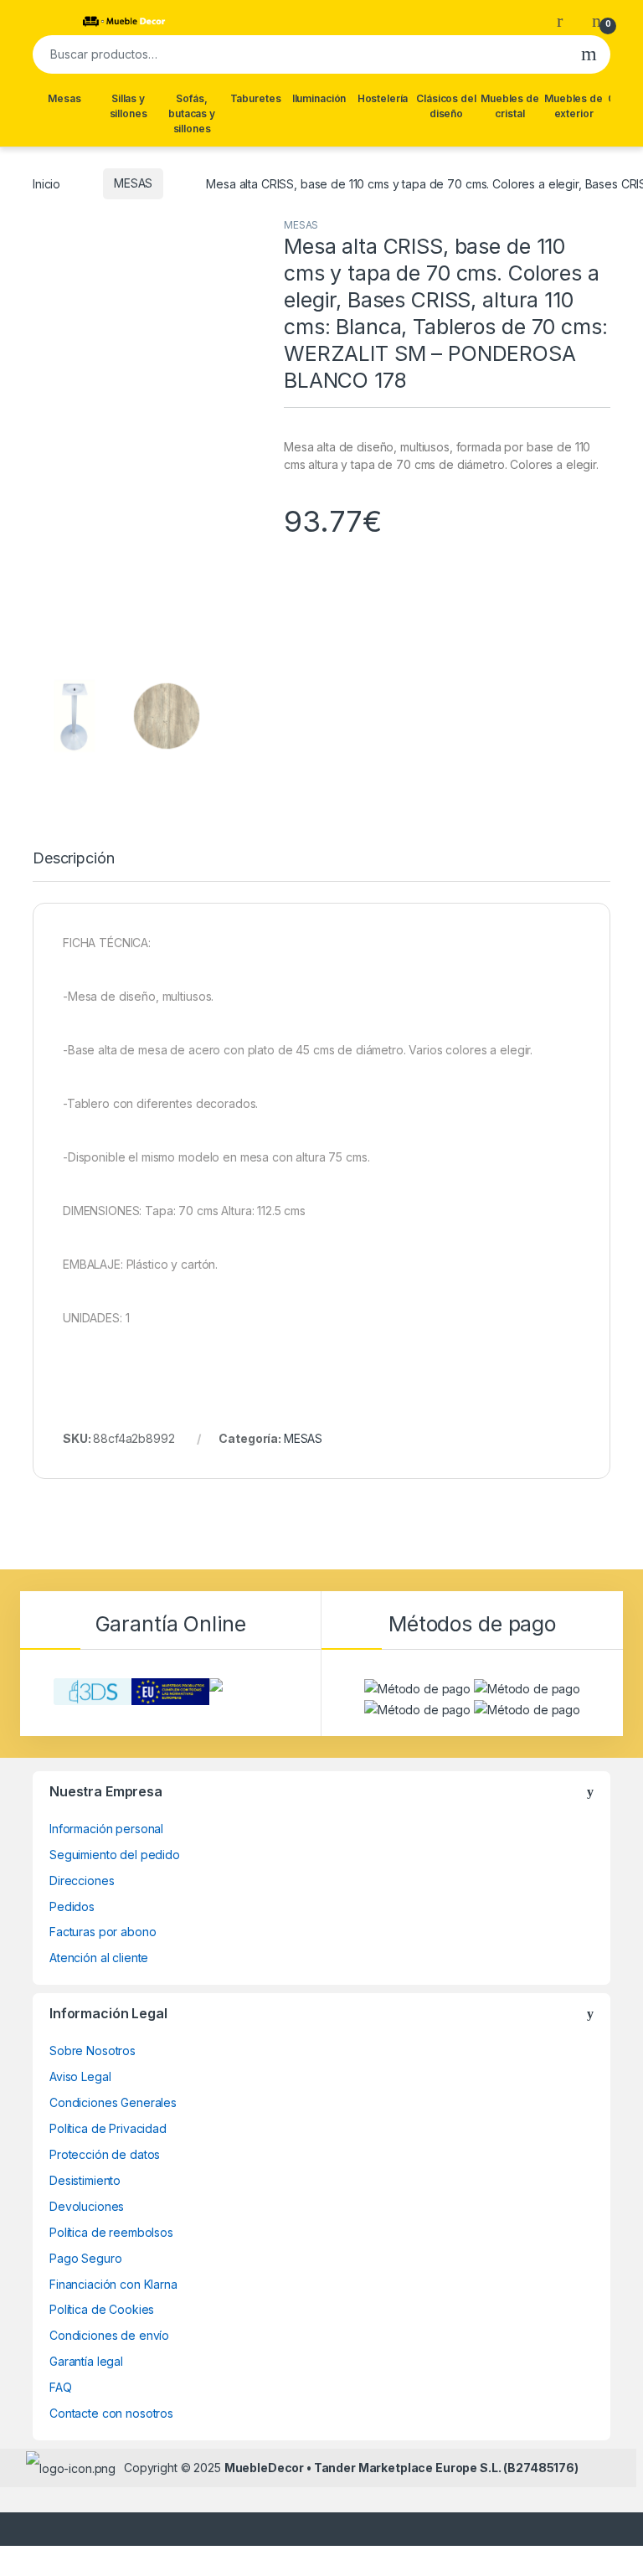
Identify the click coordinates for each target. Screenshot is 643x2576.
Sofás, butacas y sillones (192, 113)
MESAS (133, 183)
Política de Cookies (102, 2309)
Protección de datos (105, 2154)
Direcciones (82, 1880)
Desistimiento (85, 2180)
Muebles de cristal (510, 106)
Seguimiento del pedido (115, 1855)
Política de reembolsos (111, 2232)
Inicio (46, 183)
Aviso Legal (80, 2076)
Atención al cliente (99, 1958)
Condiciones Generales (113, 2102)
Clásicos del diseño (446, 106)
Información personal (106, 1829)
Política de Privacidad (108, 2128)
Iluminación (319, 98)
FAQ (61, 2387)
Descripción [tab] (73, 859)
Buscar (589, 54)
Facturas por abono (103, 1932)
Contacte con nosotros (111, 2413)
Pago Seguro (85, 2258)
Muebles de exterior (574, 106)
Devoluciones (87, 2206)
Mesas (64, 98)
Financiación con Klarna (113, 2284)
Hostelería (383, 98)
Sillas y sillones (129, 106)
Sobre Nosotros (93, 2050)
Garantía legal (86, 2361)
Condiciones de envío (109, 2335)
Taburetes (256, 98)
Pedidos (72, 1906)
